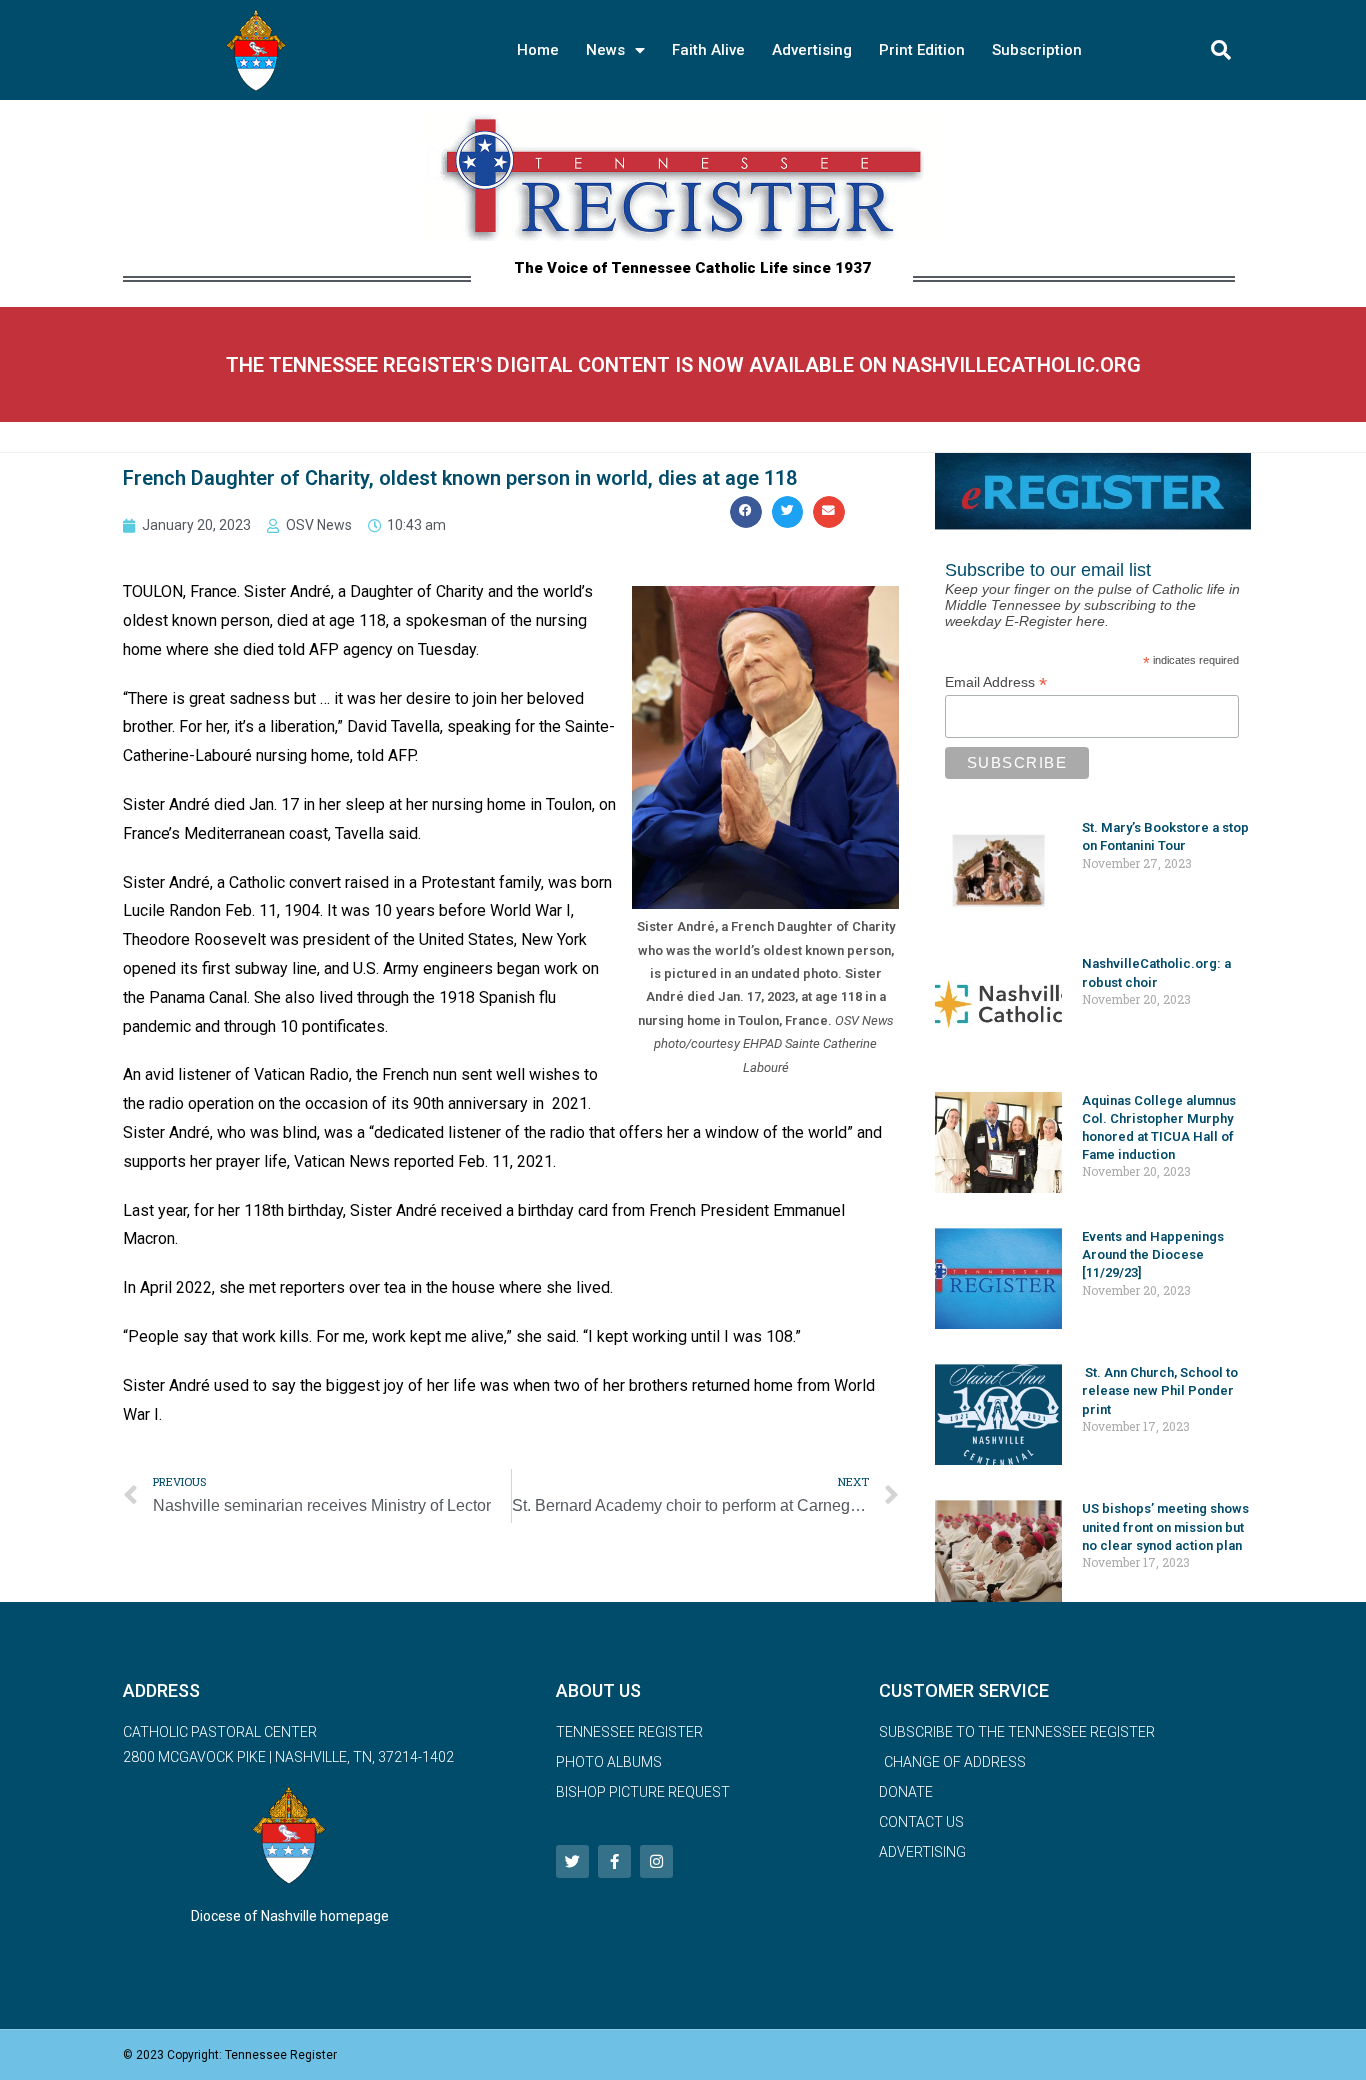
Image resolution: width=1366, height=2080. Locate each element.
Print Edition (922, 50)
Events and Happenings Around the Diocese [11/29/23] (1153, 1254)
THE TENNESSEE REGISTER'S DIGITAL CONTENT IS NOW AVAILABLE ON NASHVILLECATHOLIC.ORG (683, 365)
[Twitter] (572, 1861)
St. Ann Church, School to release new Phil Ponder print (1160, 1390)
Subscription (1037, 50)
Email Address (996, 682)
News (605, 50)
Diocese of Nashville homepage (290, 1916)
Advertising (812, 50)
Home (538, 50)
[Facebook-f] (614, 1861)
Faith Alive (708, 50)
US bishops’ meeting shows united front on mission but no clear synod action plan (1165, 1526)
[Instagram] (656, 1861)
